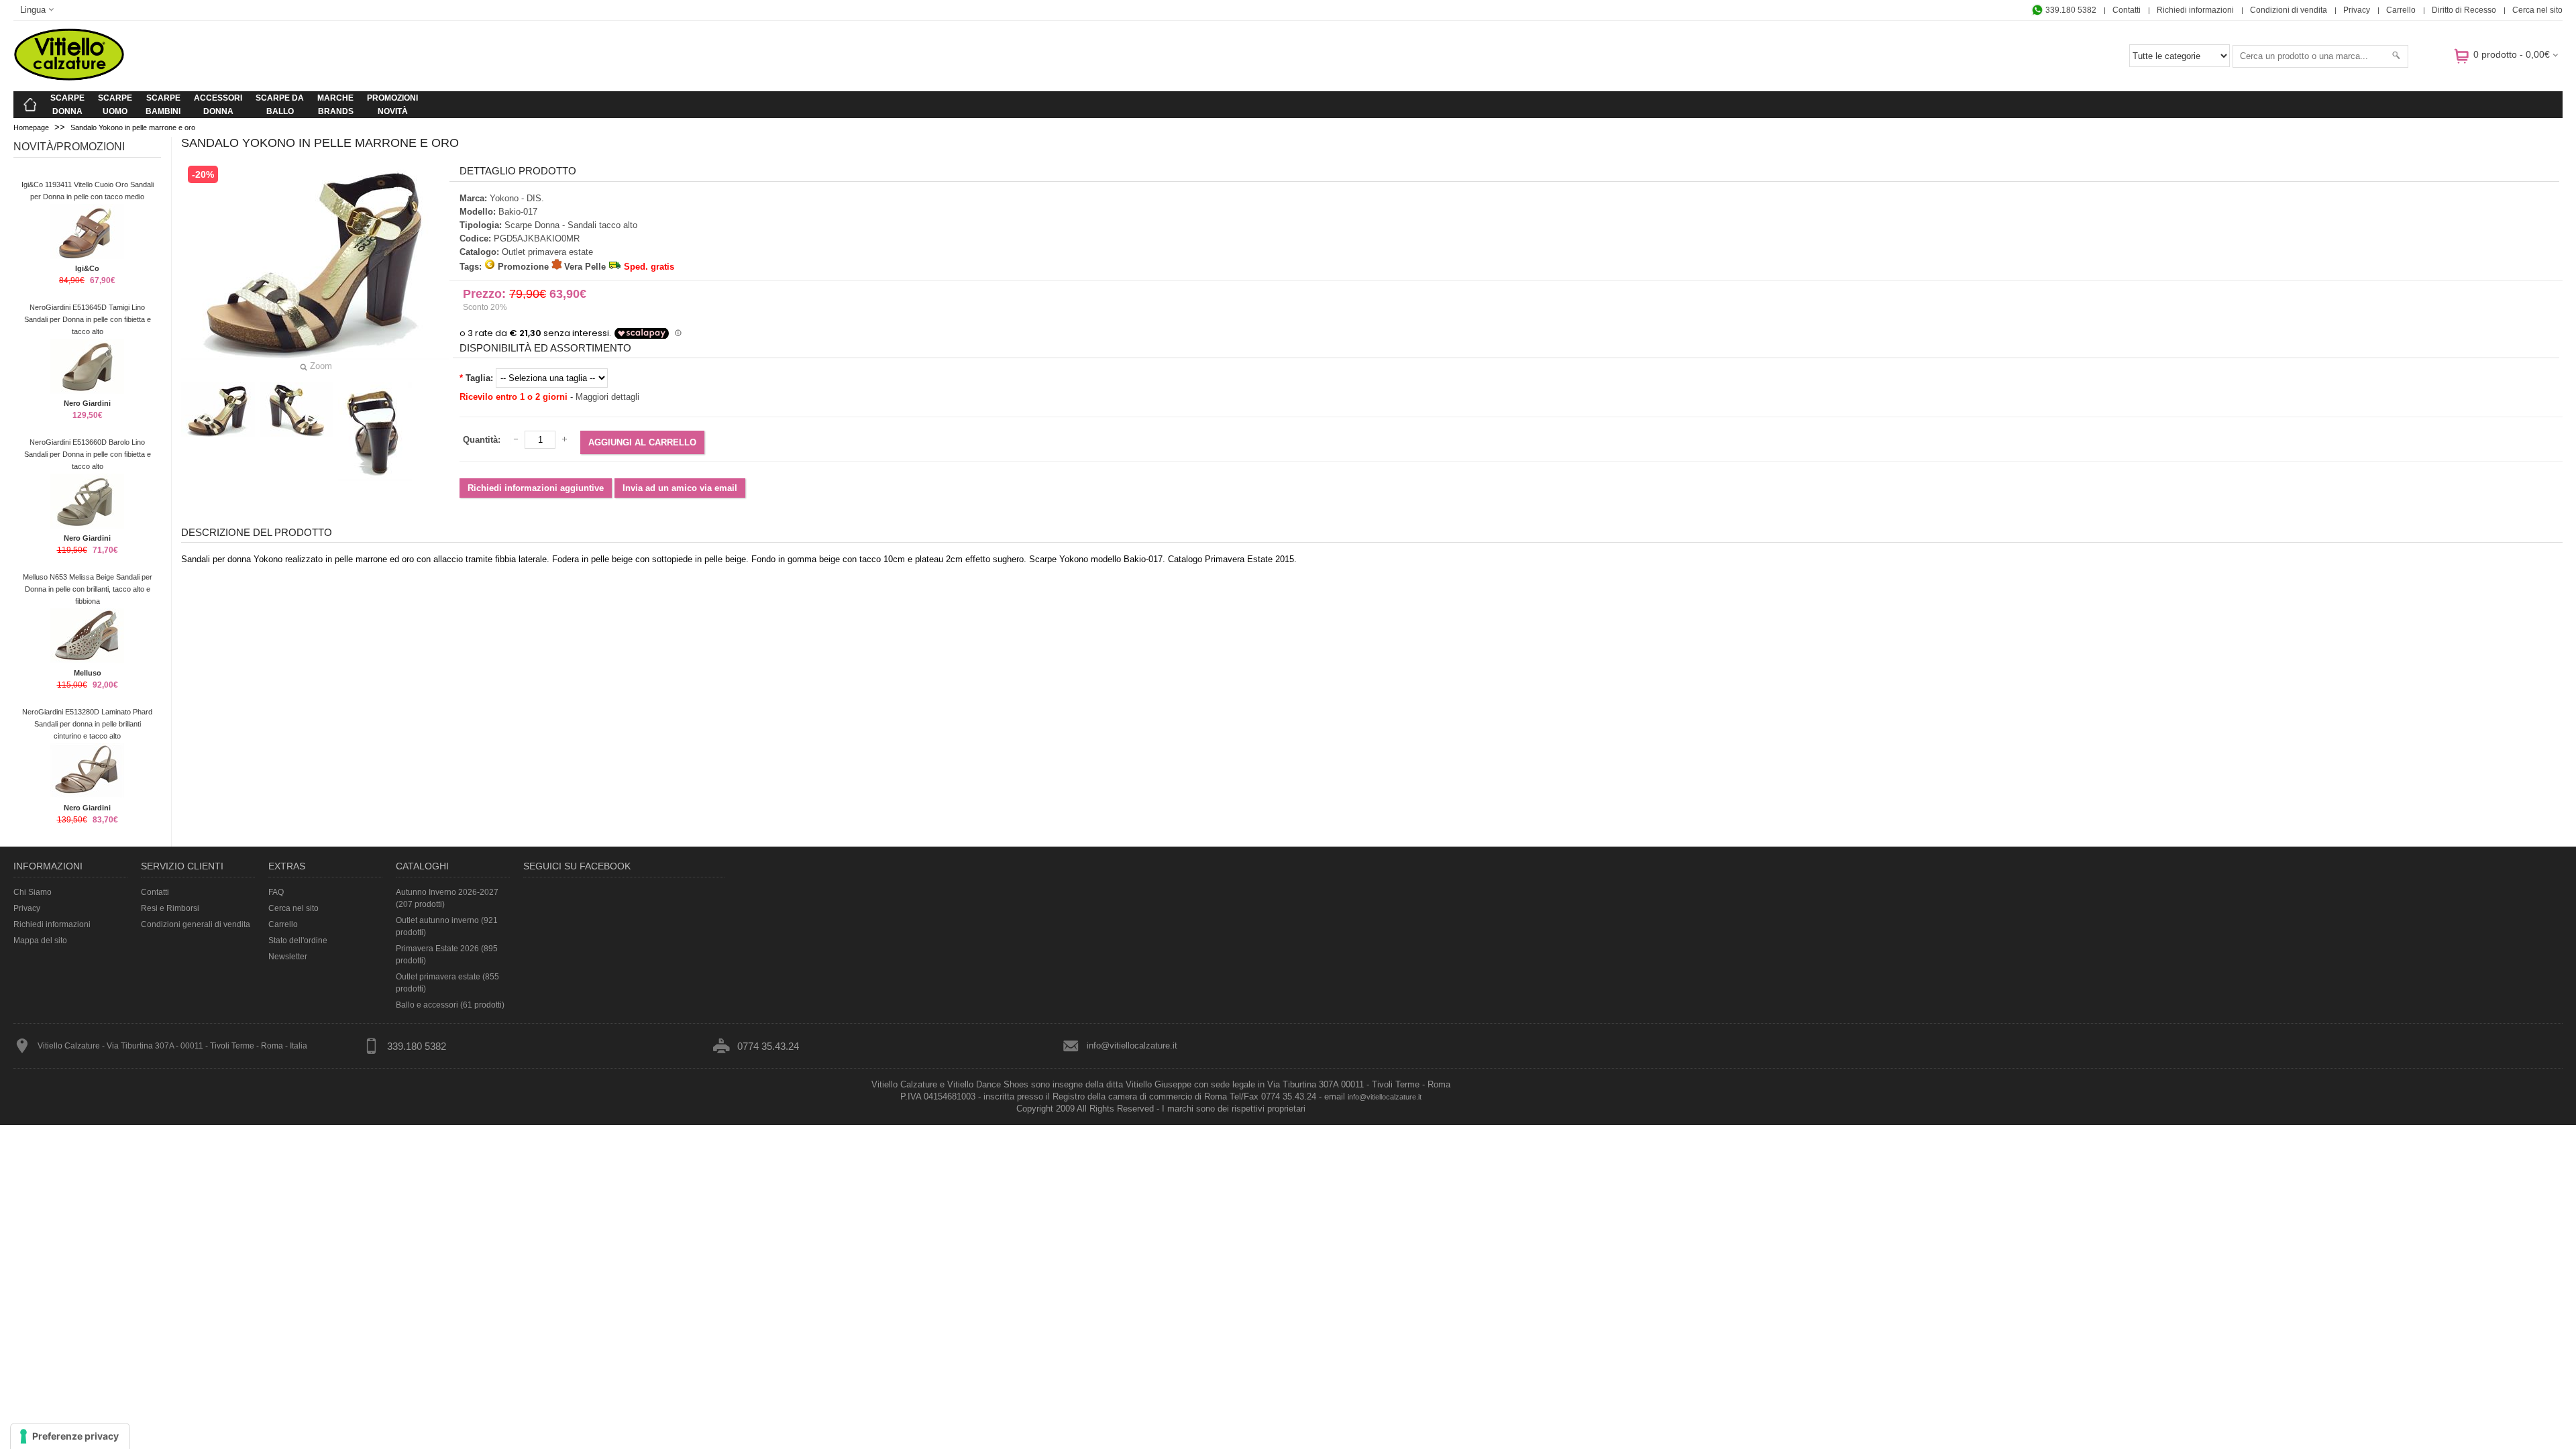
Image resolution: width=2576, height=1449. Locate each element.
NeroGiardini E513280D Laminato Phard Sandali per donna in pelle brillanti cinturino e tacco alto (87, 724)
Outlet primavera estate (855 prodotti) (447, 983)
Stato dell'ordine (298, 941)
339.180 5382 (2070, 10)
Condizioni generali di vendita (196, 924)
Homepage (31, 127)
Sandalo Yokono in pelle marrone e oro (133, 127)
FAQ (276, 892)
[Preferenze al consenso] (70, 1436)
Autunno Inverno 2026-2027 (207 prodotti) (447, 898)
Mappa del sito (40, 941)
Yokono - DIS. (517, 198)
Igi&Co (87, 268)
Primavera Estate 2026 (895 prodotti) (447, 955)
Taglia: (479, 378)
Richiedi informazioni (2195, 10)
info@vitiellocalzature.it (1132, 1045)
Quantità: (482, 440)
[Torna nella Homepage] (30, 105)
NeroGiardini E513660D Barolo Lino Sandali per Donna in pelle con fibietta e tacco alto (88, 454)
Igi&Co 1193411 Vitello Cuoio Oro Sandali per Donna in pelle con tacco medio (88, 191)
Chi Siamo (33, 892)
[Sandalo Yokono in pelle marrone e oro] (218, 410)
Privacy (2357, 10)
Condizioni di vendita (2289, 10)
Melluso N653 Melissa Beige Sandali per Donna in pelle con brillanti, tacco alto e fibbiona (88, 589)
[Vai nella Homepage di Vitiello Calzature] (69, 78)
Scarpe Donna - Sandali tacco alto (571, 225)
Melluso (88, 673)
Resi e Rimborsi (170, 908)
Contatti (2127, 10)
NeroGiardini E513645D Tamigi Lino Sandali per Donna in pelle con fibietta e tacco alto (88, 319)
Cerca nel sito (2537, 10)
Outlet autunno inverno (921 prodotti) (447, 926)
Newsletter (288, 957)
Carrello (2401, 10)
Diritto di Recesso (2464, 10)
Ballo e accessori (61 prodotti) (450, 1005)
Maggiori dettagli (607, 397)
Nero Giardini (87, 403)
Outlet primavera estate (547, 252)
